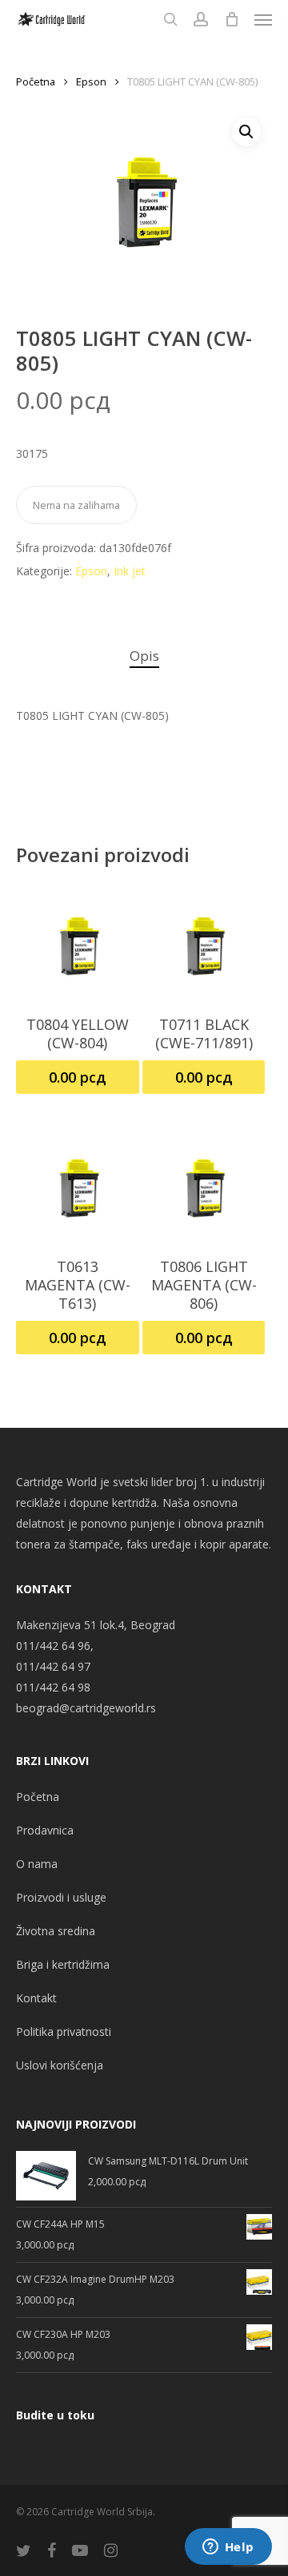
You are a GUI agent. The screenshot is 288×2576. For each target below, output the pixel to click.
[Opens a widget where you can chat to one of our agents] (228, 2548)
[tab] (144, 656)
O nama (37, 1864)
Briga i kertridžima (63, 1964)
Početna (36, 81)
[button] (246, 132)
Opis (144, 656)
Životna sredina (56, 1931)
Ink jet (130, 571)
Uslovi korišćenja (60, 2065)
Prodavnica (45, 1830)
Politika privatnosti (64, 2031)
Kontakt (36, 1998)
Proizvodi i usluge (61, 1897)
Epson (91, 81)
